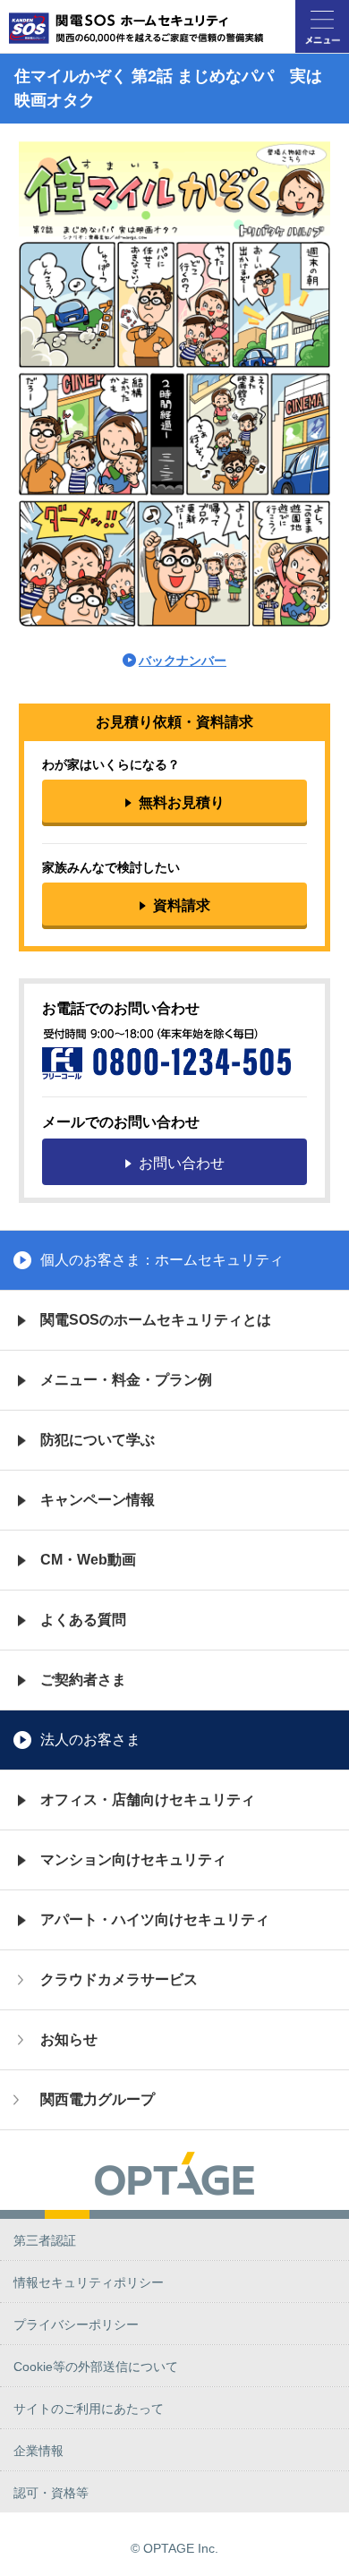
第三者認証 (45, 2240)
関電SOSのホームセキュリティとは (156, 1320)
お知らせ (69, 2039)
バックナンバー (183, 661)
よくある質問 (83, 1620)
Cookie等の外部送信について (96, 2367)
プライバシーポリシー (76, 2324)
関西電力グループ (98, 2099)
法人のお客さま (90, 1740)
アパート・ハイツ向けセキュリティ (155, 1919)
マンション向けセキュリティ (133, 1859)
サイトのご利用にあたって (89, 2409)
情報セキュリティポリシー (89, 2282)
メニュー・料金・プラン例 (126, 1380)
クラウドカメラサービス (119, 1979)
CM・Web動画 (88, 1560)
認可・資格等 (51, 2493)
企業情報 (38, 2451)
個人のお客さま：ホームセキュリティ (162, 1260)
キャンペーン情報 (98, 1500)
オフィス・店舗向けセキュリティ (148, 1800)
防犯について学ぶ (98, 1440)
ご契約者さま (83, 1680)
